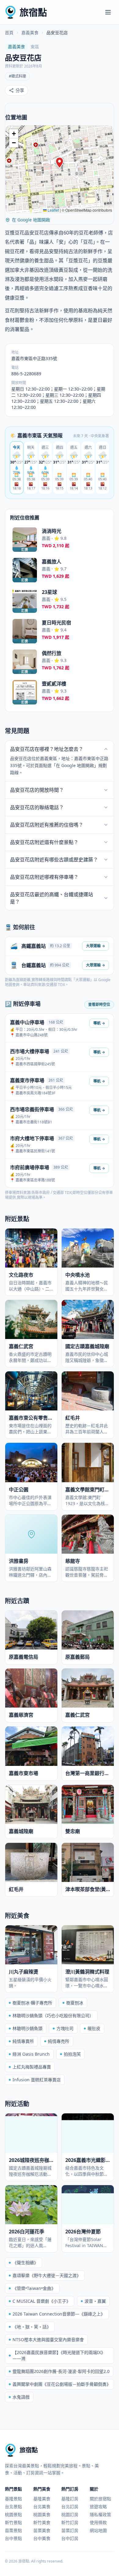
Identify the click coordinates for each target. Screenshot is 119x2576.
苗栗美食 (42, 2530)
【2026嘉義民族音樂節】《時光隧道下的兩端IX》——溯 (59, 2355)
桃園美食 (42, 2514)
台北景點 (13, 2507)
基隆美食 (42, 2499)
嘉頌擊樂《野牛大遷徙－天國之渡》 (47, 2275)
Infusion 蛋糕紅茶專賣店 (37, 2080)
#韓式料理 (17, 76)
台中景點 (13, 2538)
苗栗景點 (13, 2530)
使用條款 (98, 2522)
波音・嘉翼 (95, 2301)
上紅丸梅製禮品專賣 (32, 2067)
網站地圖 (98, 2530)
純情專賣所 (23, 2041)
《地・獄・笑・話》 (32, 2327)
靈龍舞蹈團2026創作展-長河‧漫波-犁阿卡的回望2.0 (61, 2371)
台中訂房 (70, 2538)
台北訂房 (70, 2507)
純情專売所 (59, 2041)
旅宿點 (33, 12)
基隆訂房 (70, 2499)
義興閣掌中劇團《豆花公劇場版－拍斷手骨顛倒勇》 (62, 2384)
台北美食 (42, 2507)
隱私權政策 (100, 2514)
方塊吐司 (65, 2028)
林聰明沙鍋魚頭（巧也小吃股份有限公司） (53, 2016)
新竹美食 (42, 2522)
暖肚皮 (94, 2028)
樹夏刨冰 (75, 2003)
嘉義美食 (30, 33)
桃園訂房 (70, 2514)
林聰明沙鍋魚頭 (27, 2028)
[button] (60, 163)
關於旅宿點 (100, 2499)
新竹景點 (13, 2522)
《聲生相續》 (25, 2263)
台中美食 (42, 2538)
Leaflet (53, 210)
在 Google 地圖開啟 (31, 220)
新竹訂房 (70, 2522)
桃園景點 (13, 2514)
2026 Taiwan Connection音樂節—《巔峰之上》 (59, 2314)
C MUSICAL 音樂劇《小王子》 (41, 2301)
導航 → (99, 1023)
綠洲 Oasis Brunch (31, 2054)
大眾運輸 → (96, 946)
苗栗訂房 (70, 2530)
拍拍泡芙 (72, 2054)
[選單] (108, 12)
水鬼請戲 (21, 2397)
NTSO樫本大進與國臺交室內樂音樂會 (48, 2340)
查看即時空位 (99, 1004)
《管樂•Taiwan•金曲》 (34, 2288)
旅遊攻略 (98, 2507)
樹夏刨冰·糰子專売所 (32, 2003)
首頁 (9, 33)
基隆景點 (13, 2499)
